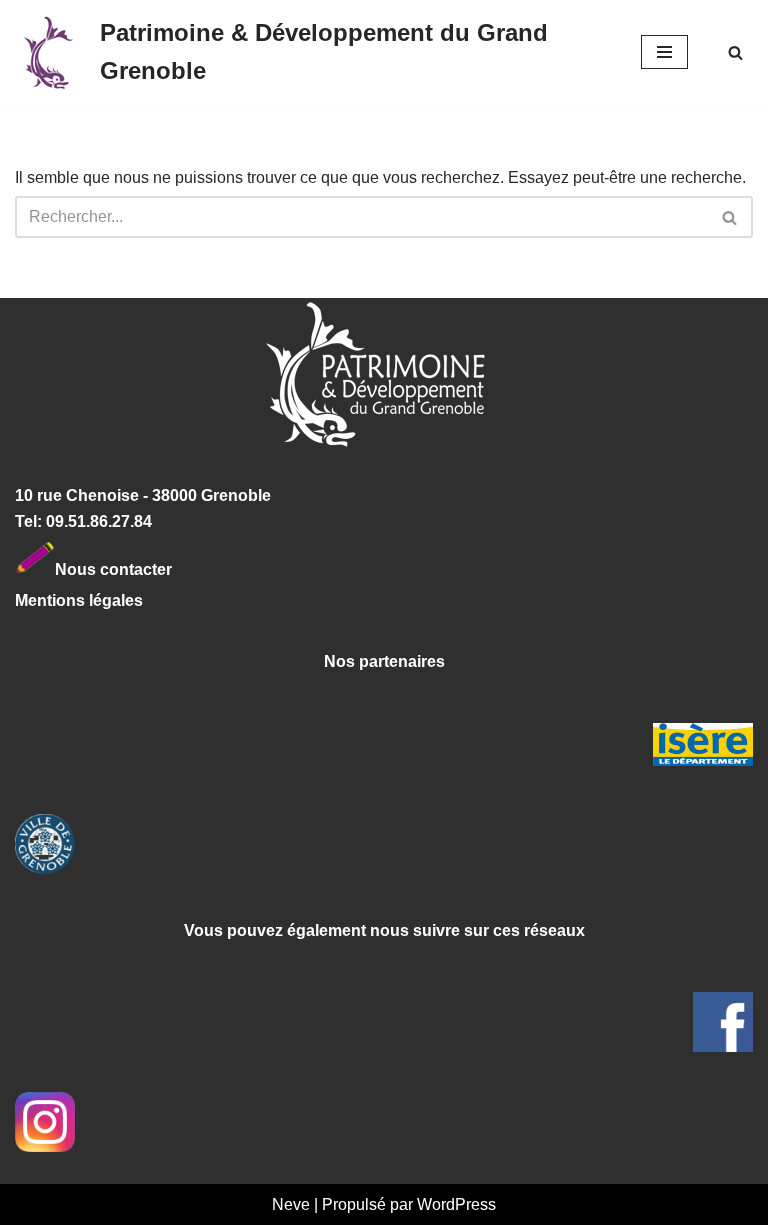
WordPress (456, 1204)
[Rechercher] (735, 52)
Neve (291, 1204)
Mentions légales (79, 600)
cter (157, 568)
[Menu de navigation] (664, 52)
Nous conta (99, 568)
